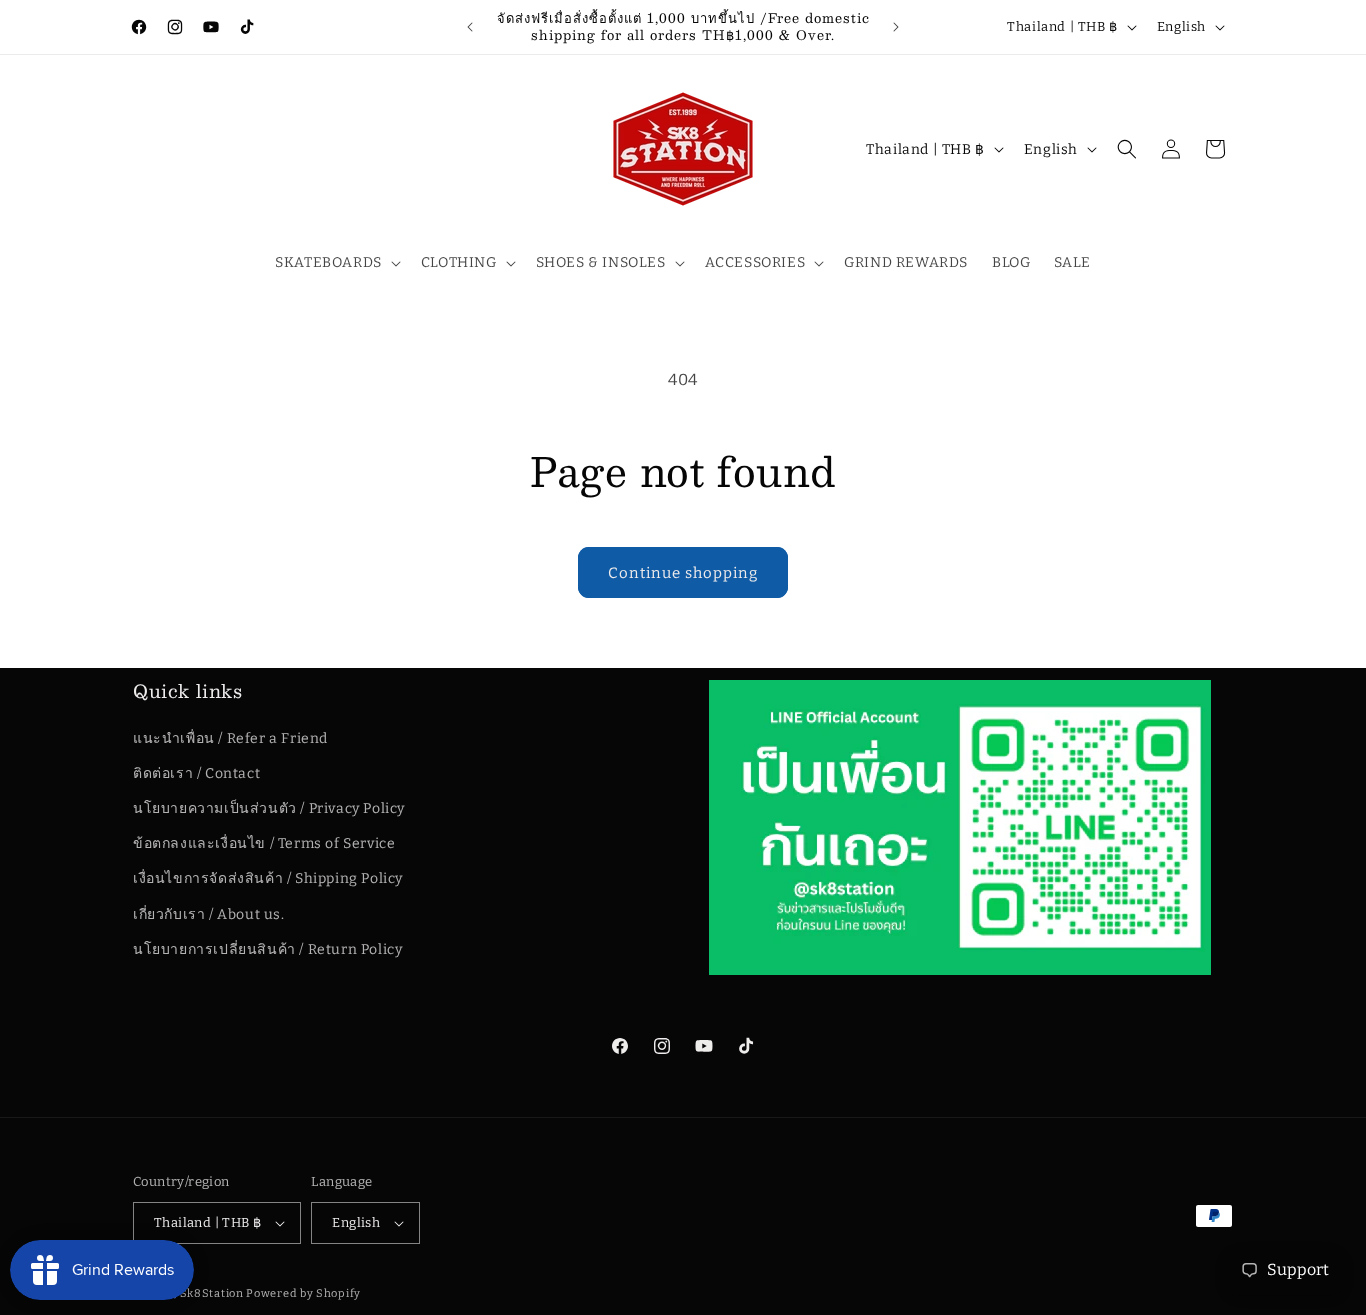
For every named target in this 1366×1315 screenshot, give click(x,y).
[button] (336, 263)
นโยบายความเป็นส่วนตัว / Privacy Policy (269, 808)
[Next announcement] (896, 27)
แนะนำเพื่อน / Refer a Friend (230, 738)
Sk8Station (212, 1293)
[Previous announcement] (470, 27)
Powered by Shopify (303, 1293)
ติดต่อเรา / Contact (196, 773)
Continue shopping (683, 573)
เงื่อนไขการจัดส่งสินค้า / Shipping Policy (268, 878)
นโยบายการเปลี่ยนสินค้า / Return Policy (267, 949)
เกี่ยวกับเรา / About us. (209, 914)
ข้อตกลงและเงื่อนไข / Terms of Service (264, 843)
